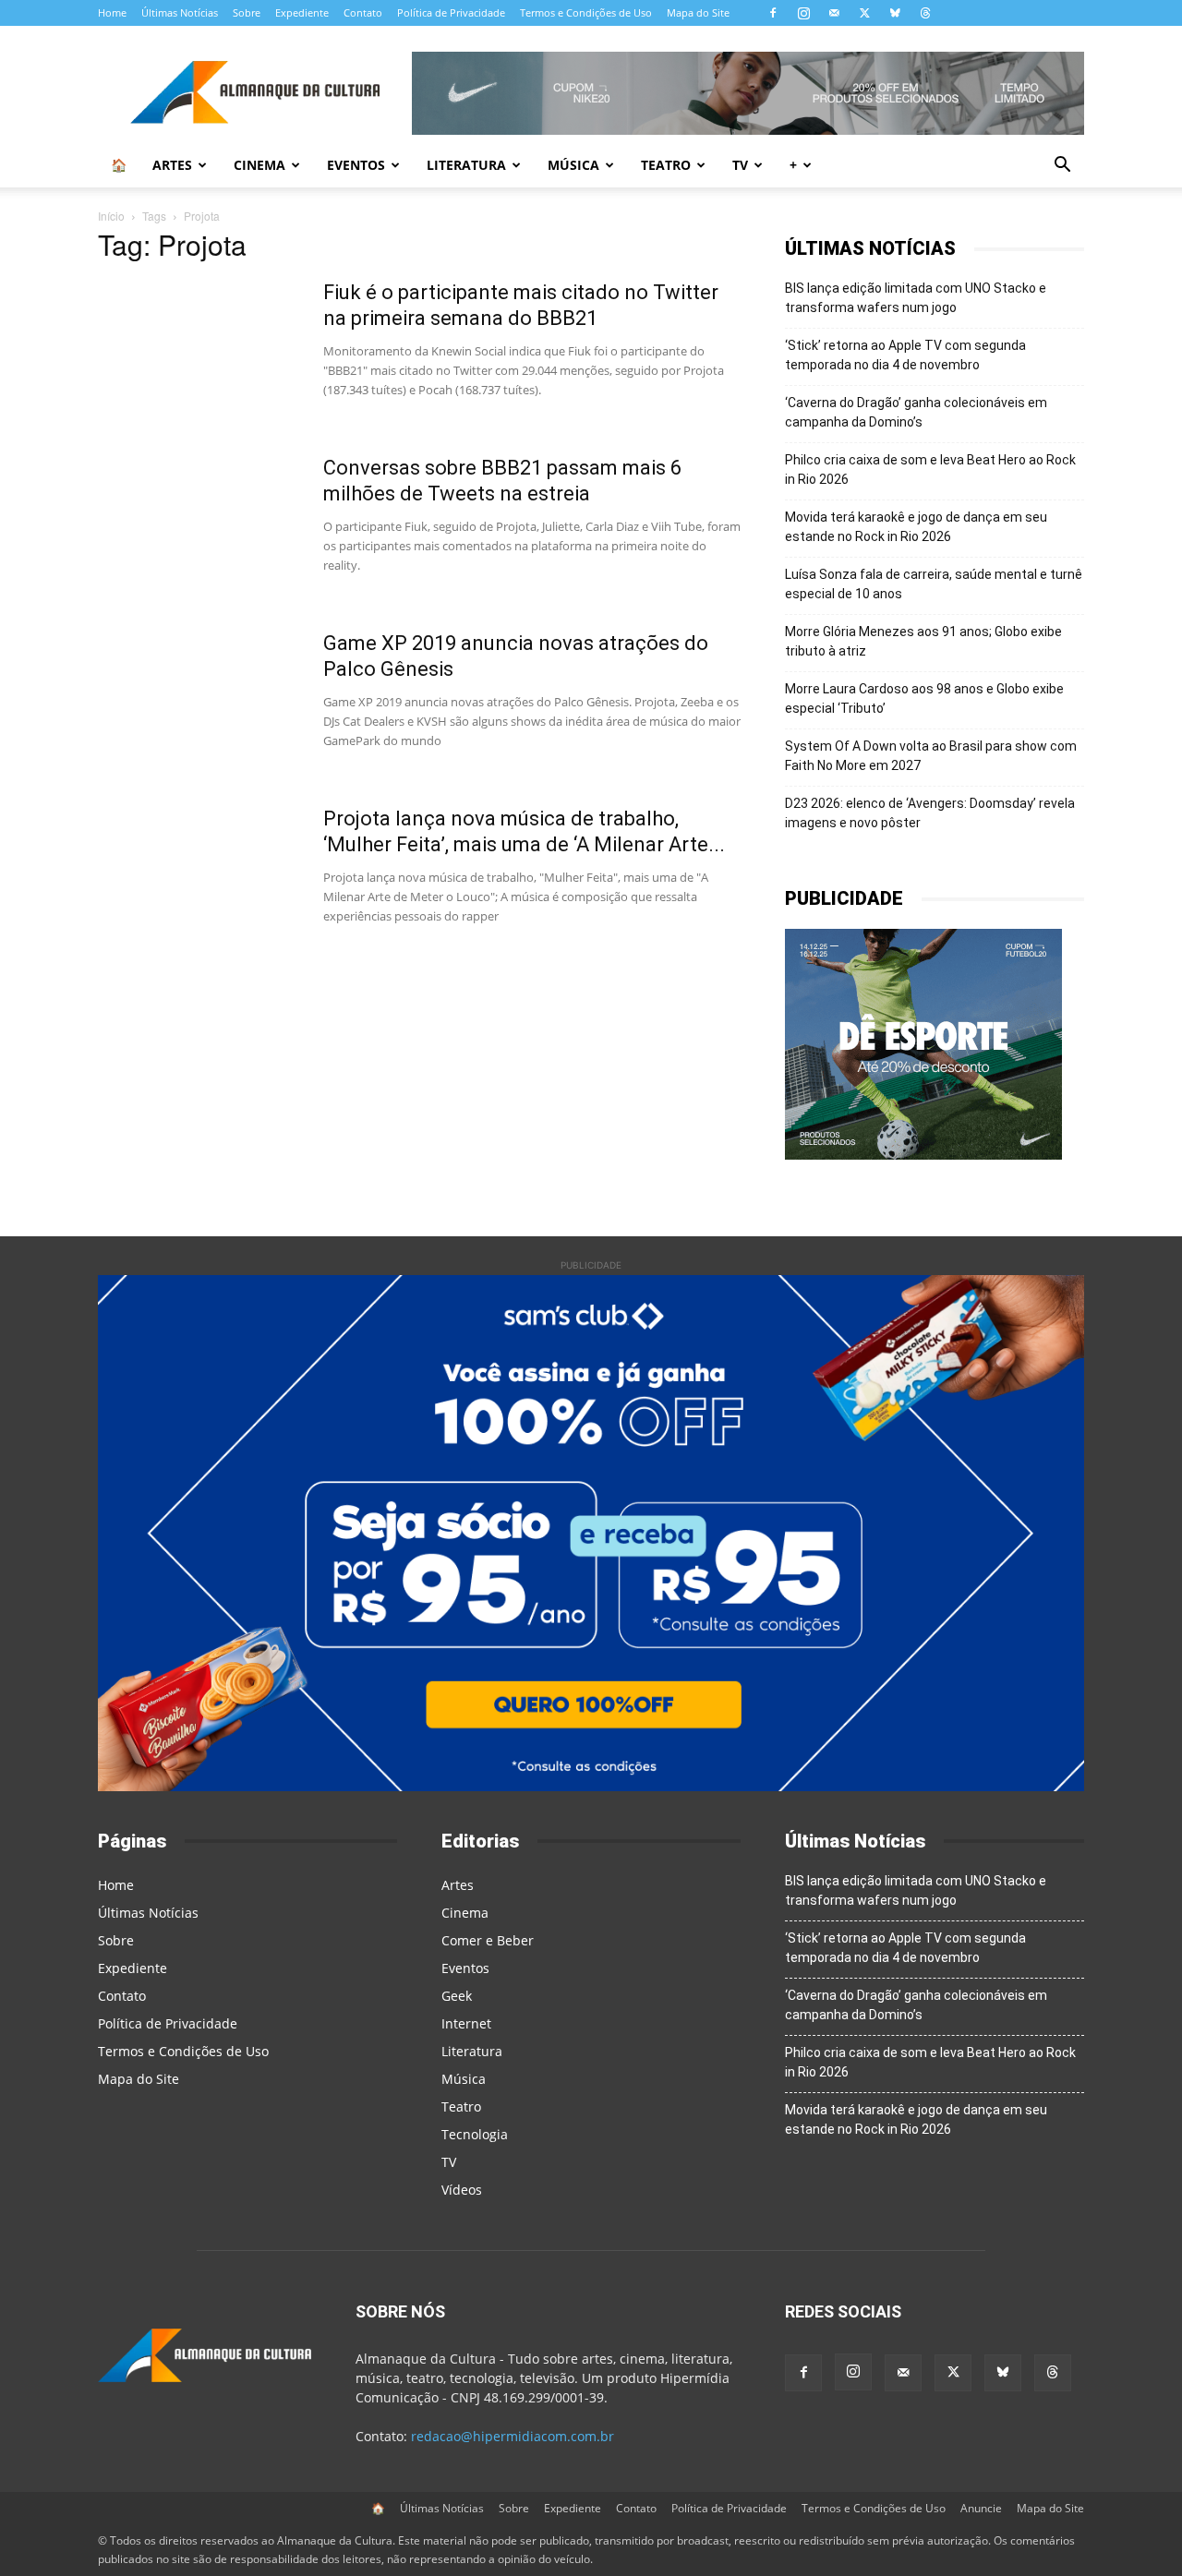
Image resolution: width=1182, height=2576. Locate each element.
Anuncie (981, 2508)
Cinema (259, 165)
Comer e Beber (488, 1940)
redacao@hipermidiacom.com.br (513, 2436)
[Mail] (834, 13)
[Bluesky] (895, 13)
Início (111, 216)
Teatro (666, 165)
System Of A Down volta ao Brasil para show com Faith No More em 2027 (931, 756)
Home (112, 12)
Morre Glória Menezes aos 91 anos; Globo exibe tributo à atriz (923, 641)
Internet (466, 2023)
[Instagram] (803, 13)
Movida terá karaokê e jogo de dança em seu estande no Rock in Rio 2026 (916, 527)
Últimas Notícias (180, 12)
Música (573, 165)
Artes (172, 165)
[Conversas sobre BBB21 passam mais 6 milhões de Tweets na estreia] (199, 524)
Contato (363, 12)
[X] (864, 13)
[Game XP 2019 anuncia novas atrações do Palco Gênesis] (199, 700)
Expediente (302, 12)
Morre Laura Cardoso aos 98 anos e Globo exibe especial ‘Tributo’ (924, 698)
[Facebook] (773, 13)
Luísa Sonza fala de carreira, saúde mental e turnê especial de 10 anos (934, 584)
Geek (457, 1996)
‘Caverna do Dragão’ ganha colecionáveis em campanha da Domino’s (916, 412)
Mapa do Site (698, 12)
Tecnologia (475, 2134)
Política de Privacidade (451, 12)
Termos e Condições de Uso (586, 12)
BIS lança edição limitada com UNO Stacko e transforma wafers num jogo (916, 298)
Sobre (247, 12)
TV (740, 165)
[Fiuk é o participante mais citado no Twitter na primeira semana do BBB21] (199, 349)
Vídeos (462, 2190)
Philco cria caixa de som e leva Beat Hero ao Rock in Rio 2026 (930, 469)
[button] (1062, 167)
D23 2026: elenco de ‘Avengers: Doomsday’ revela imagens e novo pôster (930, 813)
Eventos (356, 165)
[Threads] (925, 13)
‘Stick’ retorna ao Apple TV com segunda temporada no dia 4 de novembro (905, 355)
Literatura (466, 165)
